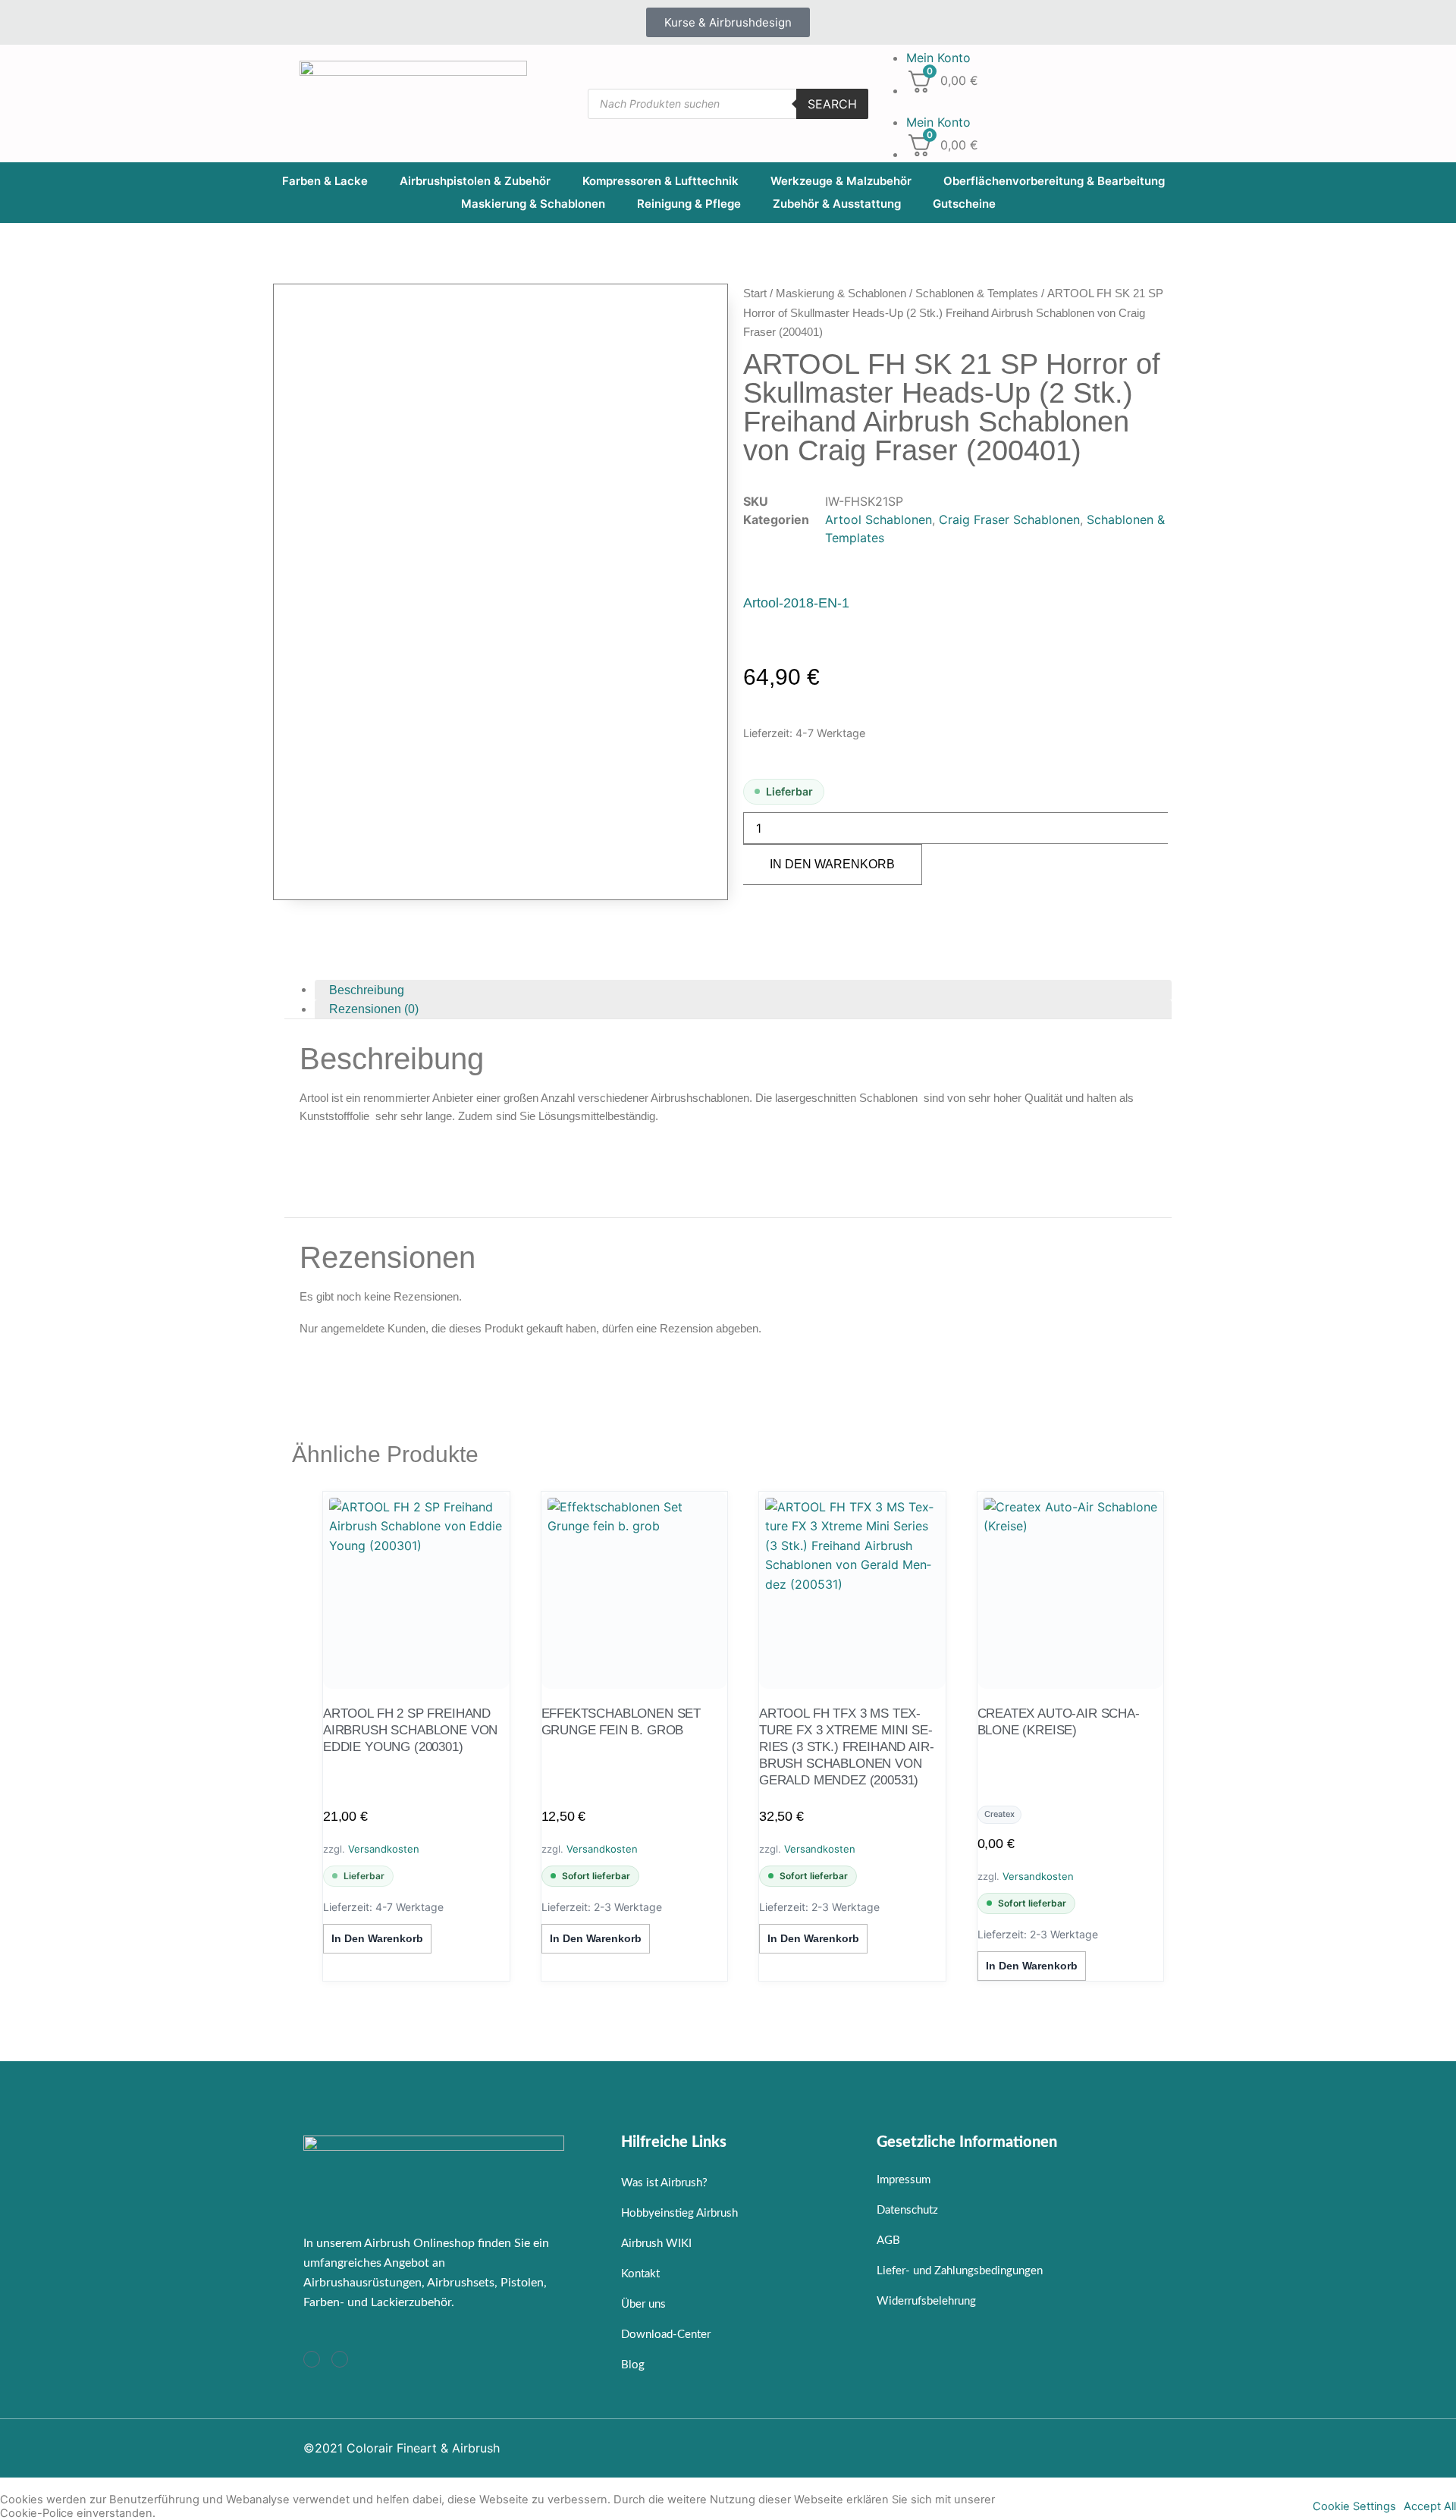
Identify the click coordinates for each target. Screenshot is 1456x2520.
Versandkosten (384, 1849)
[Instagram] (312, 2359)
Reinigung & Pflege (689, 204)
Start (755, 293)
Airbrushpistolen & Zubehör (475, 181)
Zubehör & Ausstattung (837, 204)
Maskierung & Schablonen (533, 204)
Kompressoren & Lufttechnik (661, 181)
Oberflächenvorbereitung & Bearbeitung (1054, 181)
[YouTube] (340, 2359)
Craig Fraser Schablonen (1009, 519)
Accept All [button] (1430, 2506)
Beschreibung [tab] (367, 989)
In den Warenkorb (832, 864)
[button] (1016, 104)
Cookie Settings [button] (1354, 2506)
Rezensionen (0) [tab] (374, 1009)
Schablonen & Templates (977, 293)
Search (832, 104)
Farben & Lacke (325, 181)
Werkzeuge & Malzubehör (841, 181)
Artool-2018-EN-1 (796, 603)
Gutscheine (964, 204)
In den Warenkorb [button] (377, 1938)
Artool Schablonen (879, 519)
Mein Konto (938, 58)
